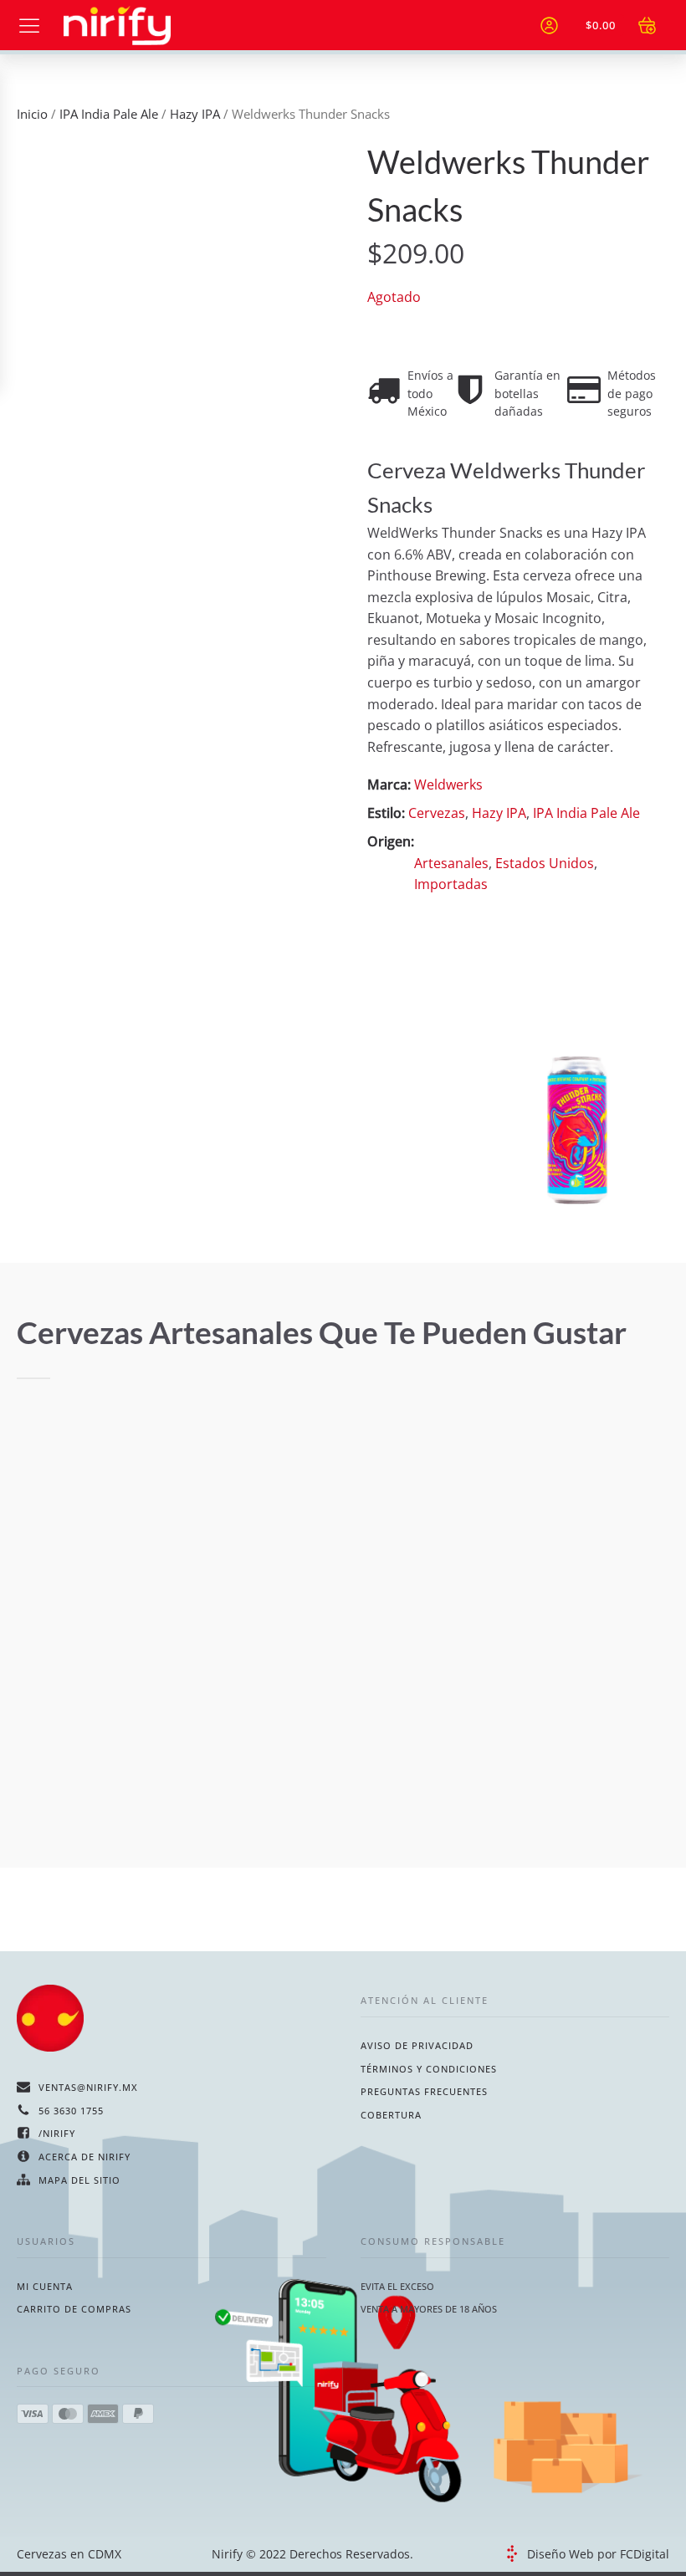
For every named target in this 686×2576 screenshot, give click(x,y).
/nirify (57, 2133)
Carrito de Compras (74, 2309)
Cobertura (391, 2115)
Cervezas (437, 813)
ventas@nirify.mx (88, 2087)
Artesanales (451, 863)
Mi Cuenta (45, 2286)
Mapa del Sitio (79, 2180)
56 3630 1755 (71, 2111)
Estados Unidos (545, 863)
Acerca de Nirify (84, 2157)
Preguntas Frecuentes (424, 2091)
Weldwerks (448, 785)
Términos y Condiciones (429, 2069)
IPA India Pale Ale (109, 114)
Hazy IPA (195, 114)
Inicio (32, 114)
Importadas (451, 884)
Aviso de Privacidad (417, 2045)
